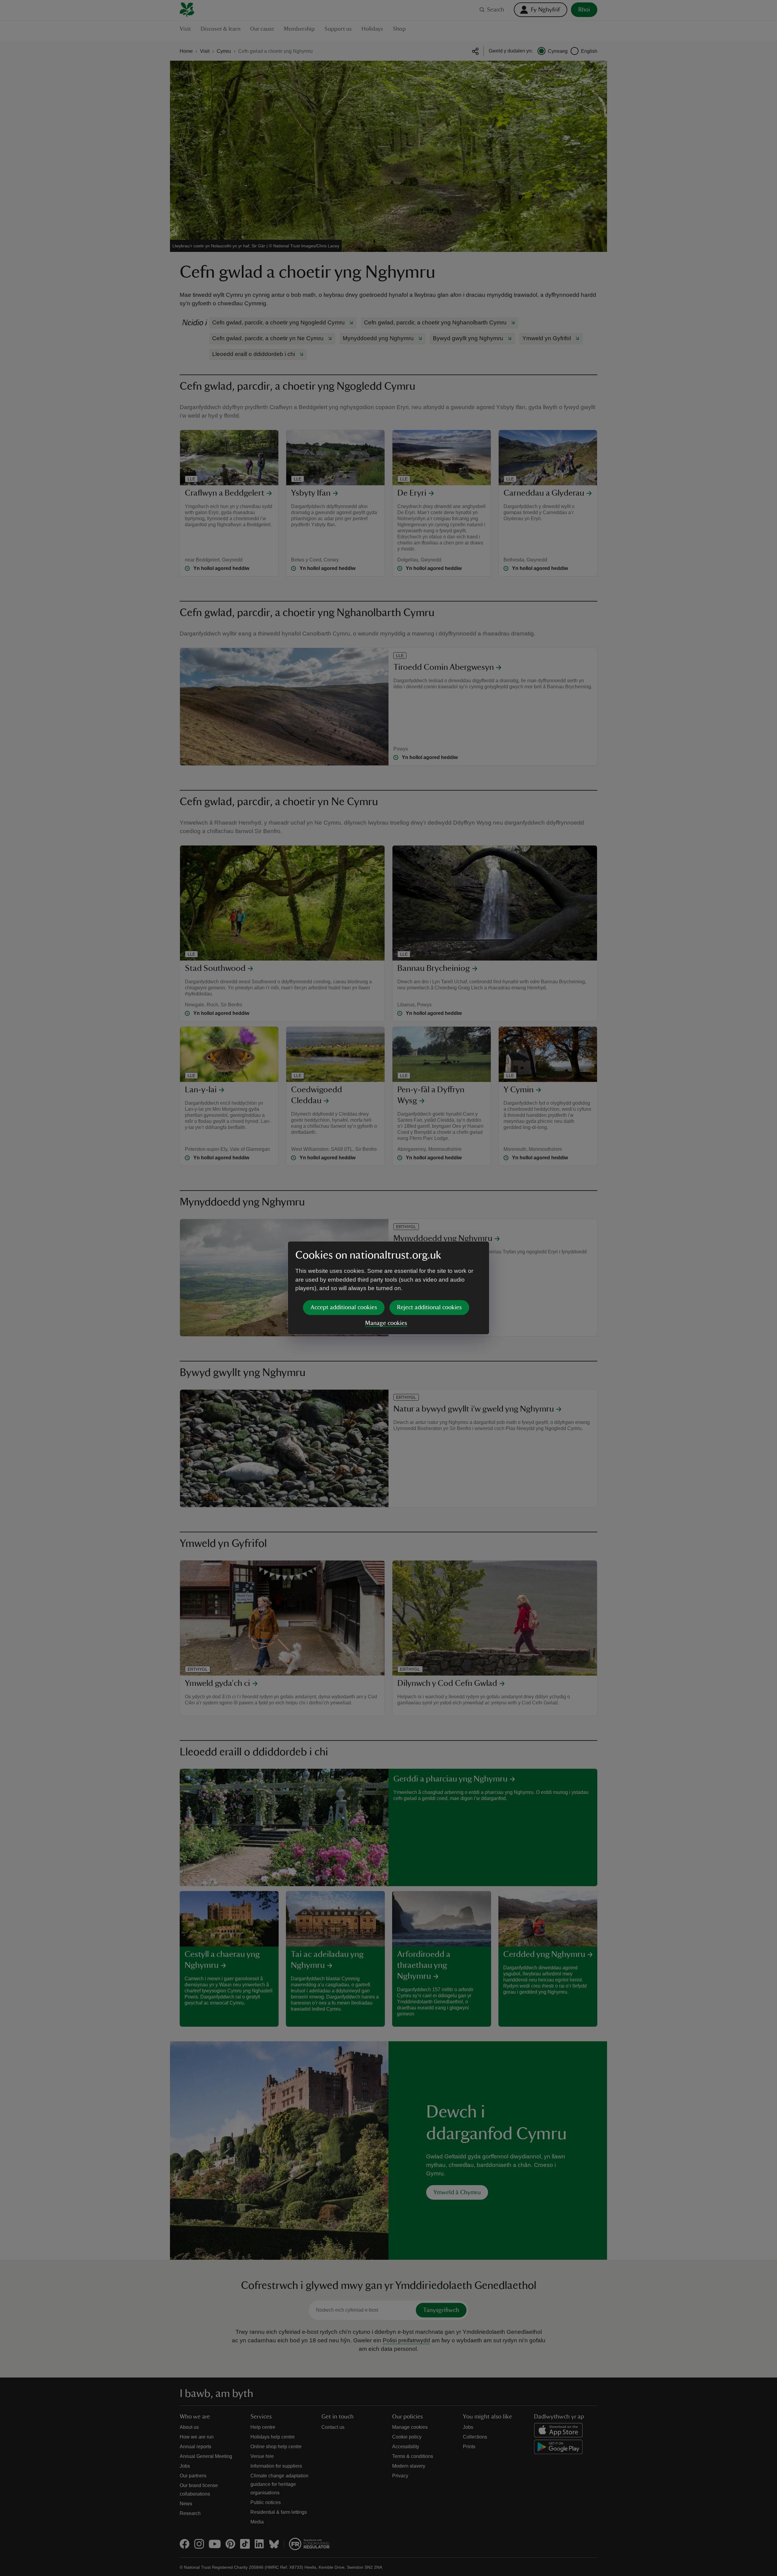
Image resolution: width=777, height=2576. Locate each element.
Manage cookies (386, 1323)
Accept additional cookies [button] (344, 1307)
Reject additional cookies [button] (429, 1307)
